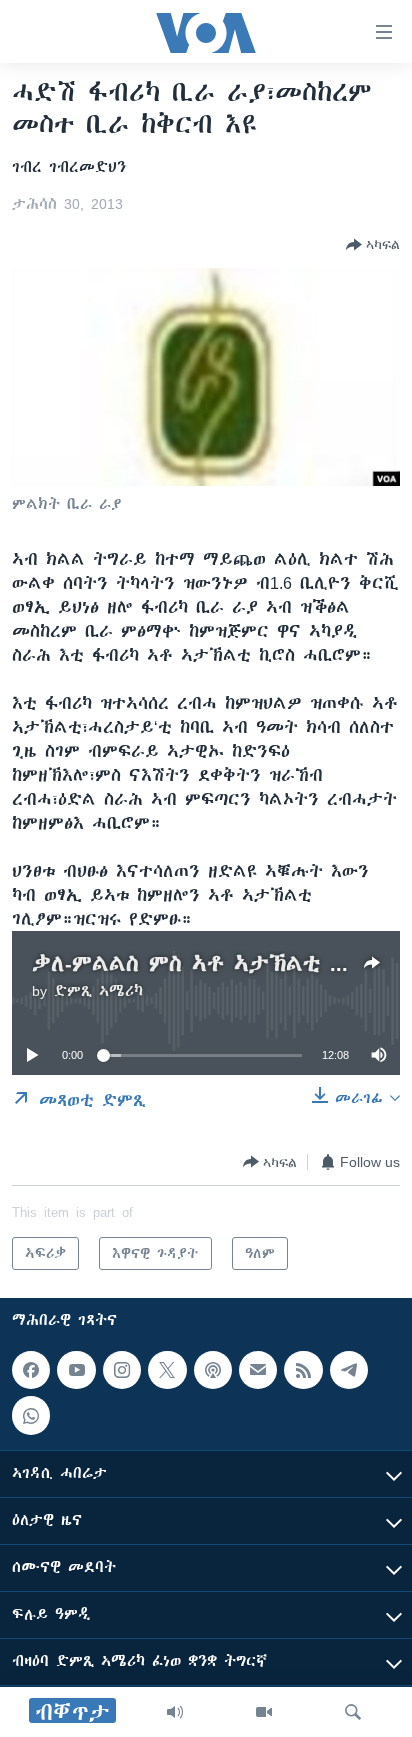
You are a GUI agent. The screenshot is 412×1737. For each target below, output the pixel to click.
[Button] (373, 245)
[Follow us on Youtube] (76, 1370)
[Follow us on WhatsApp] (31, 1416)
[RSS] (303, 1370)
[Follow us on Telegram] (349, 1370)
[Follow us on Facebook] (31, 1370)
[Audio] (175, 1712)
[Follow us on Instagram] (122, 1370)
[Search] (353, 1712)
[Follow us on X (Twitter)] (167, 1370)
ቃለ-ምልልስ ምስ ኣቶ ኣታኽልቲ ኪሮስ (203, 963)
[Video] (264, 1712)
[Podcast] (213, 1370)
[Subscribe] (258, 1370)
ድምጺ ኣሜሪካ (98, 991)
